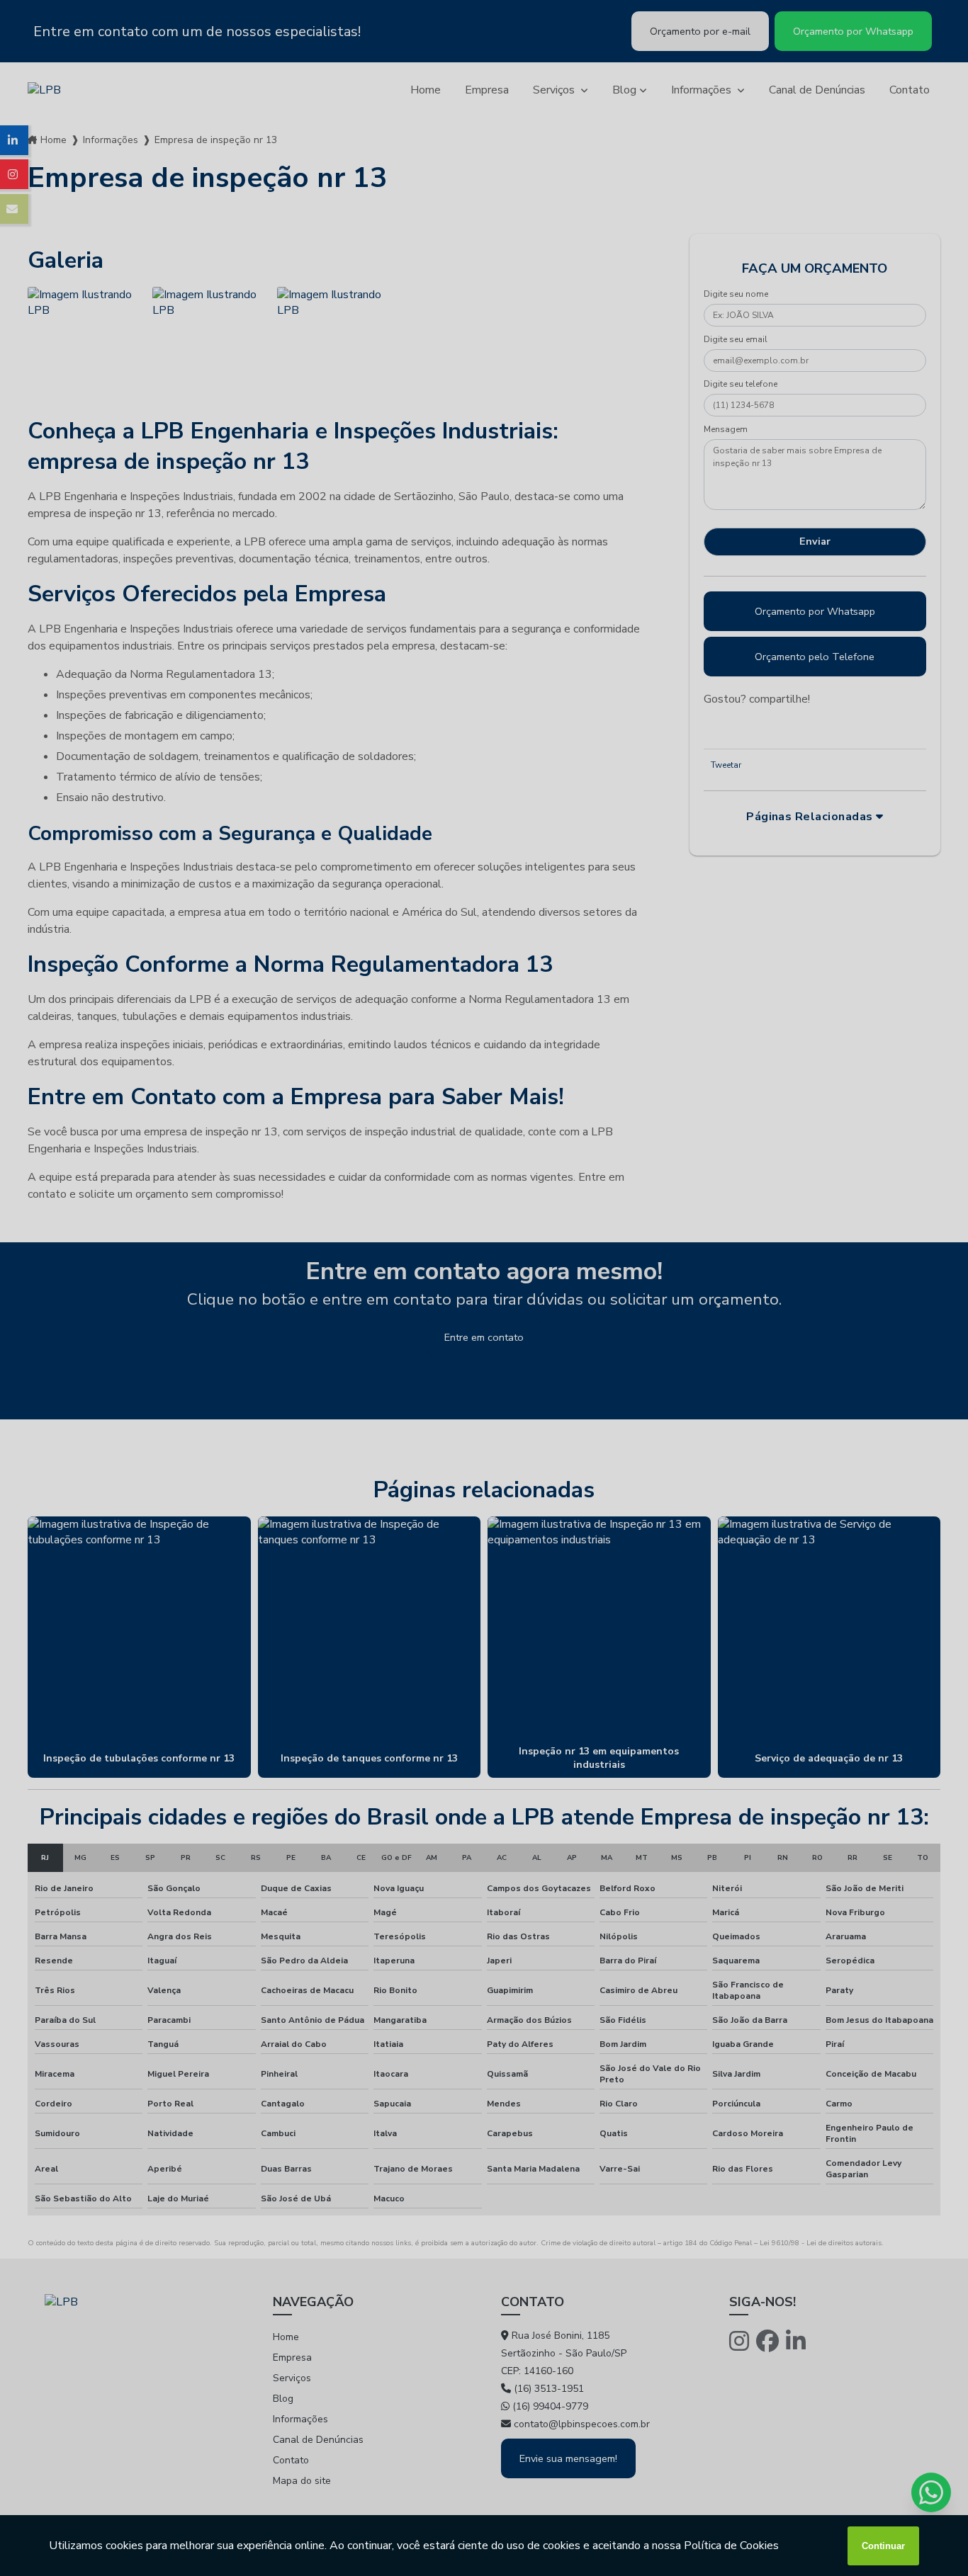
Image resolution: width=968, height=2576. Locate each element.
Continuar (883, 2546)
